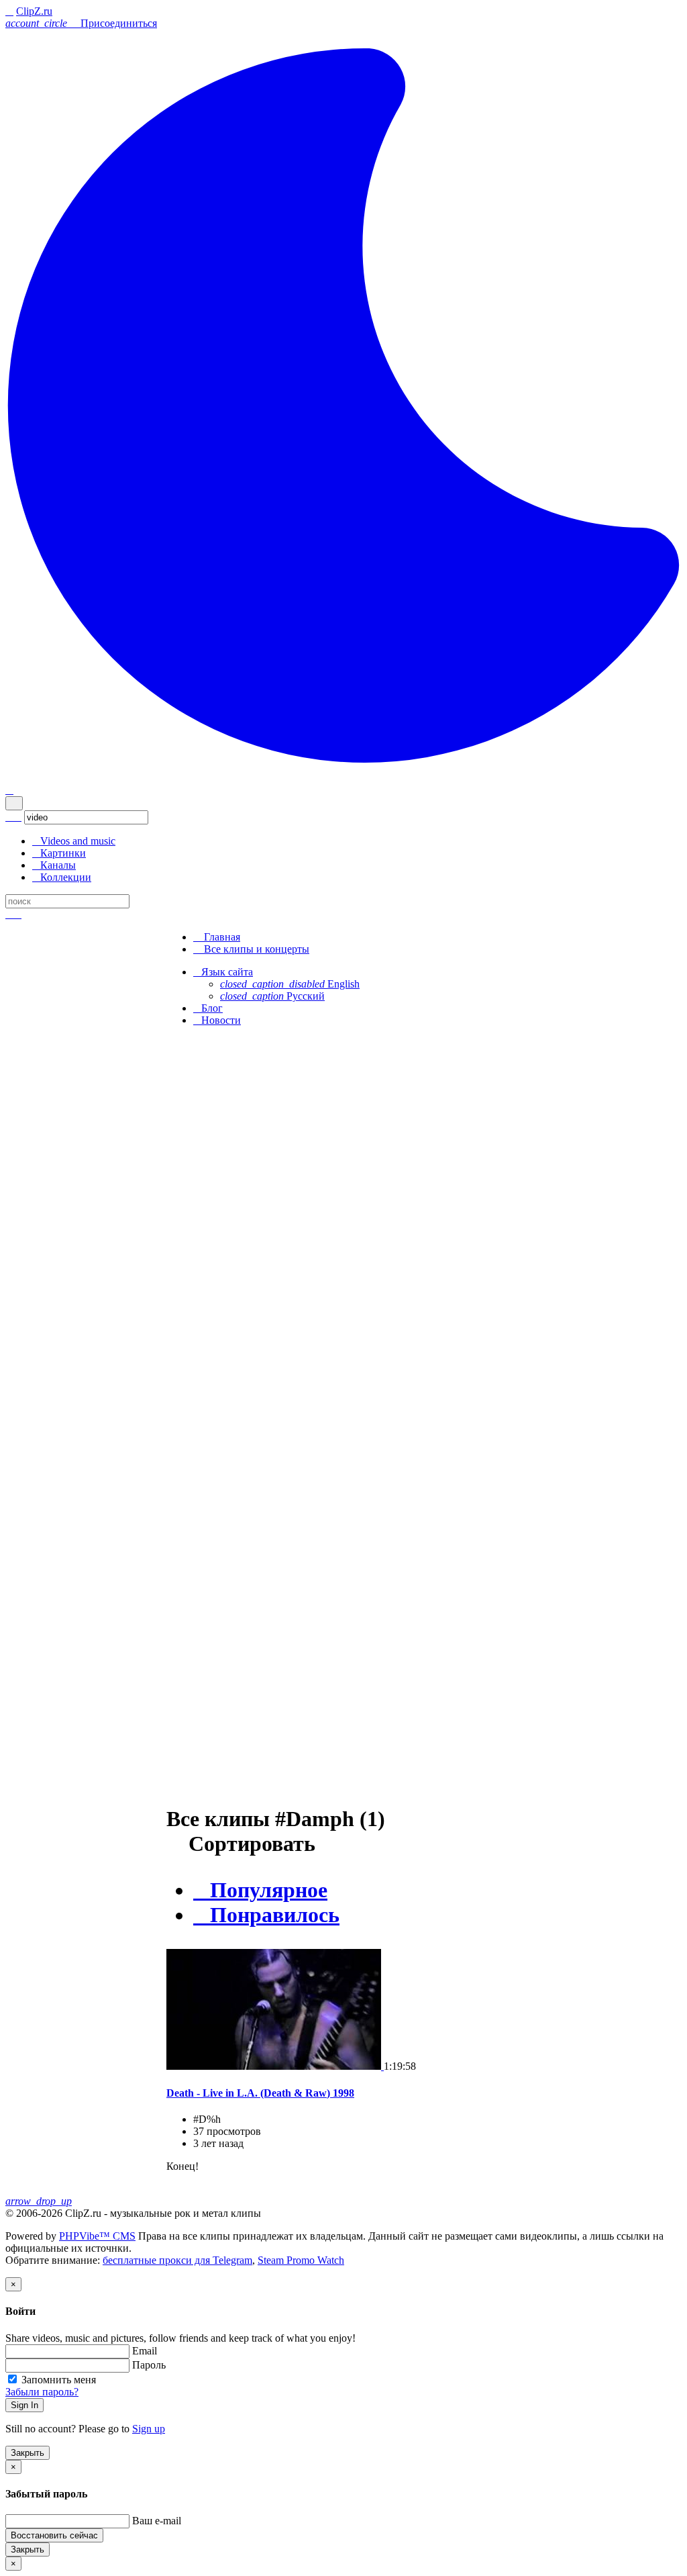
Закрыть (28, 2453)
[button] (38, 23)
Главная (217, 937)
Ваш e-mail (157, 2521)
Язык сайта (223, 972)
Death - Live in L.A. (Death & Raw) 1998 (260, 2093)
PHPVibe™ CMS (97, 2236)
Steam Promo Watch (301, 2260)
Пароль (149, 2365)
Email (145, 2351)
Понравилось (266, 1915)
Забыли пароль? (42, 2392)
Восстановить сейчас (54, 2535)
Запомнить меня (59, 2380)
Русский (272, 996)
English (290, 984)
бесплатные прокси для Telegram (177, 2260)
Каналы (54, 865)
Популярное (260, 1890)
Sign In (24, 2405)
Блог (208, 1008)
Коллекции (62, 877)
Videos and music (74, 841)
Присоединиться (119, 23)
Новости (217, 1020)
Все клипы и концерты (251, 949)
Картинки (59, 853)
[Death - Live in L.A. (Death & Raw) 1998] (275, 2066)
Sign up (149, 2429)
